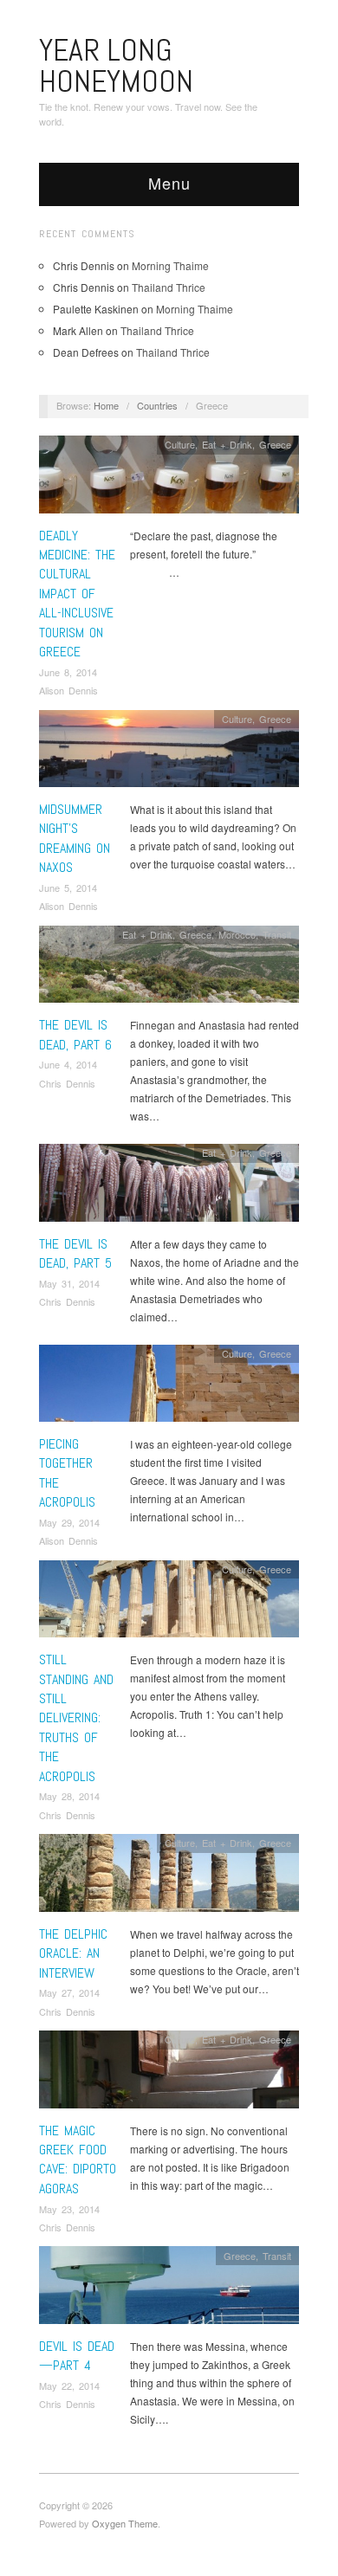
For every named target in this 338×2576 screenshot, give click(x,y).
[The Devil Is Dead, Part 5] (169, 1188)
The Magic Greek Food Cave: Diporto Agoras (78, 2160)
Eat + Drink (227, 444)
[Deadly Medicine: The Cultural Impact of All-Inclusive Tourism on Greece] (169, 479)
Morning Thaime (170, 265)
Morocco (237, 934)
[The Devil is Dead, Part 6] (169, 968)
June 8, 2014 (68, 672)
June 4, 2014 (68, 1064)
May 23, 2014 (69, 2209)
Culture (180, 444)
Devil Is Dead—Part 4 (77, 2356)
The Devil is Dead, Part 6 (75, 1034)
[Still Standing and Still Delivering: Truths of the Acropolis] (169, 1603)
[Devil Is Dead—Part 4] (169, 2290)
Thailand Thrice (169, 287)
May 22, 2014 (69, 2386)
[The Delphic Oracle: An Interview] (169, 1878)
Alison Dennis (68, 690)
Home (106, 405)
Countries (157, 405)
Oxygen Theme (125, 2523)
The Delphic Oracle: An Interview (73, 1953)
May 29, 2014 (69, 1522)
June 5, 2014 (68, 888)
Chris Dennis (67, 1083)
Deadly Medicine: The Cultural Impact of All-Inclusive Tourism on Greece (77, 594)
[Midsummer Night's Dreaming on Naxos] (169, 753)
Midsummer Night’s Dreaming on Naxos (75, 838)
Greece (275, 444)
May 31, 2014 (69, 1283)
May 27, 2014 (69, 1992)
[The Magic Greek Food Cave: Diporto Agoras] (169, 2074)
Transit (277, 934)
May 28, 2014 (69, 1796)
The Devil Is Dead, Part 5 (75, 1253)
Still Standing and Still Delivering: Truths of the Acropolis (76, 1717)
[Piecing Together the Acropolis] (169, 1388)
